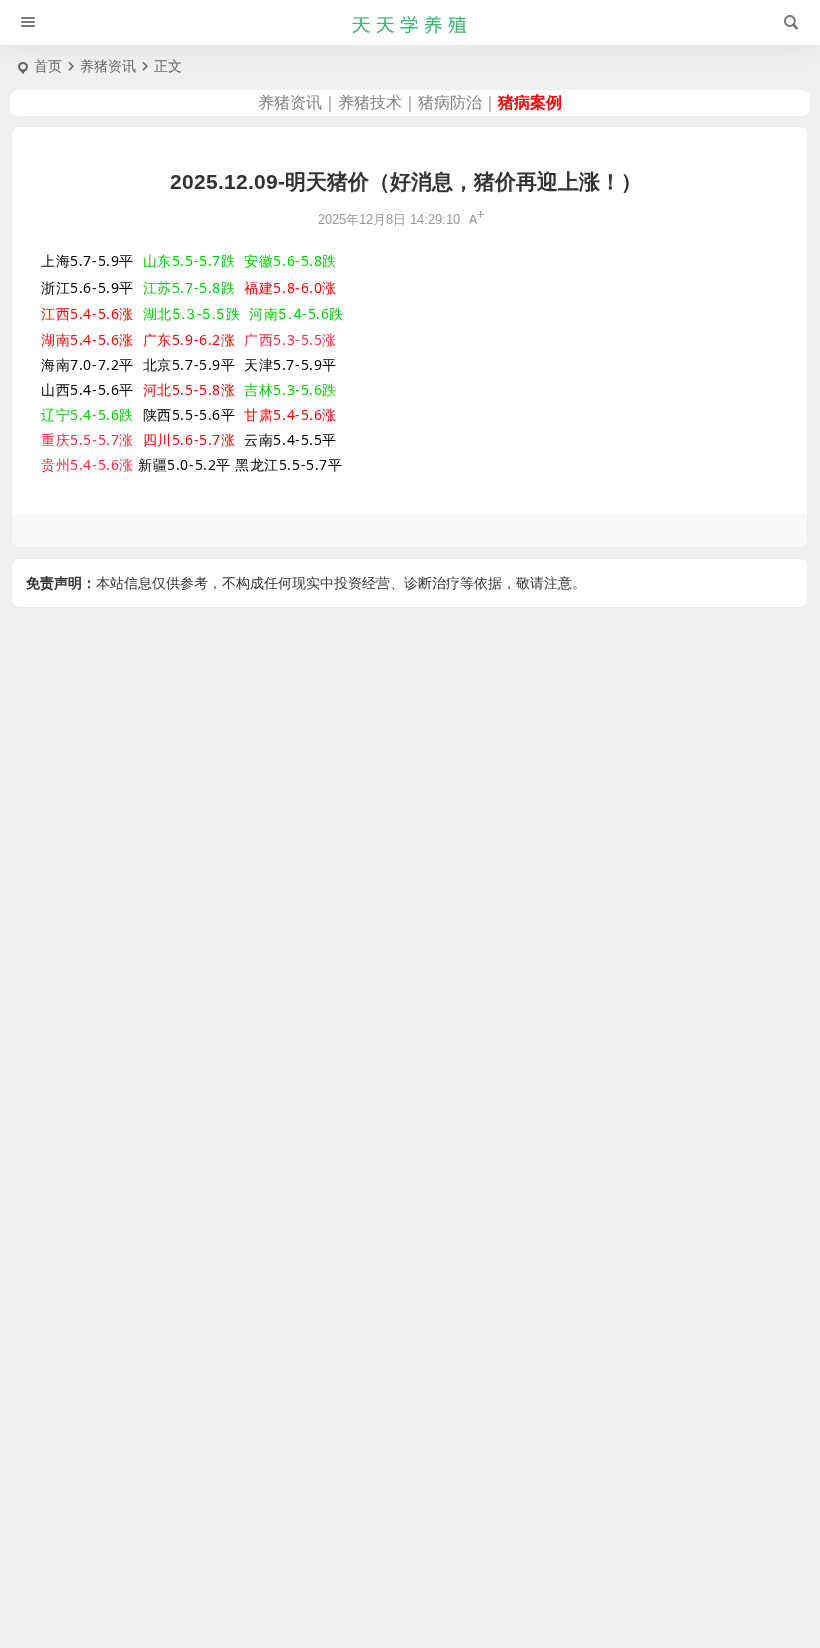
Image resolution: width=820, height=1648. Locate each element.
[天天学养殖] (410, 23)
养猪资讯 (108, 66)
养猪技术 (370, 102)
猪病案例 (530, 102)
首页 (48, 66)
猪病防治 (450, 102)
